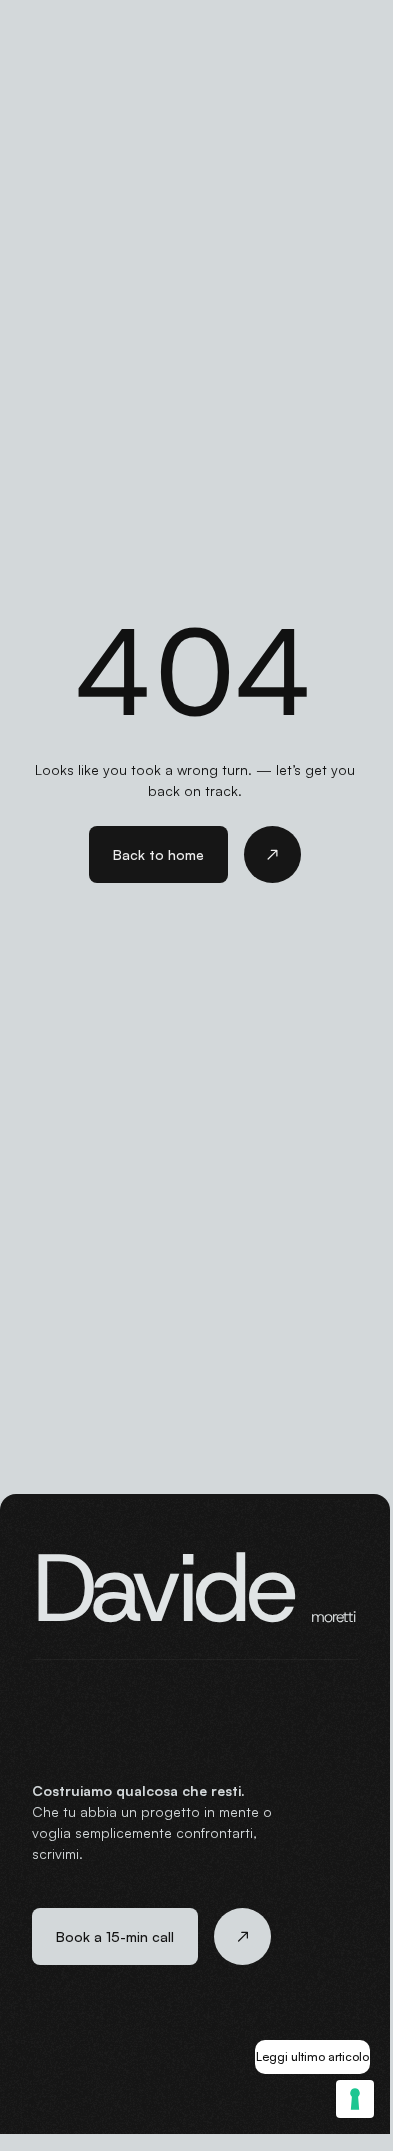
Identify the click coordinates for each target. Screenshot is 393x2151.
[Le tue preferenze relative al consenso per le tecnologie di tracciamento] (355, 2099)
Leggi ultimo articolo (312, 2056)
